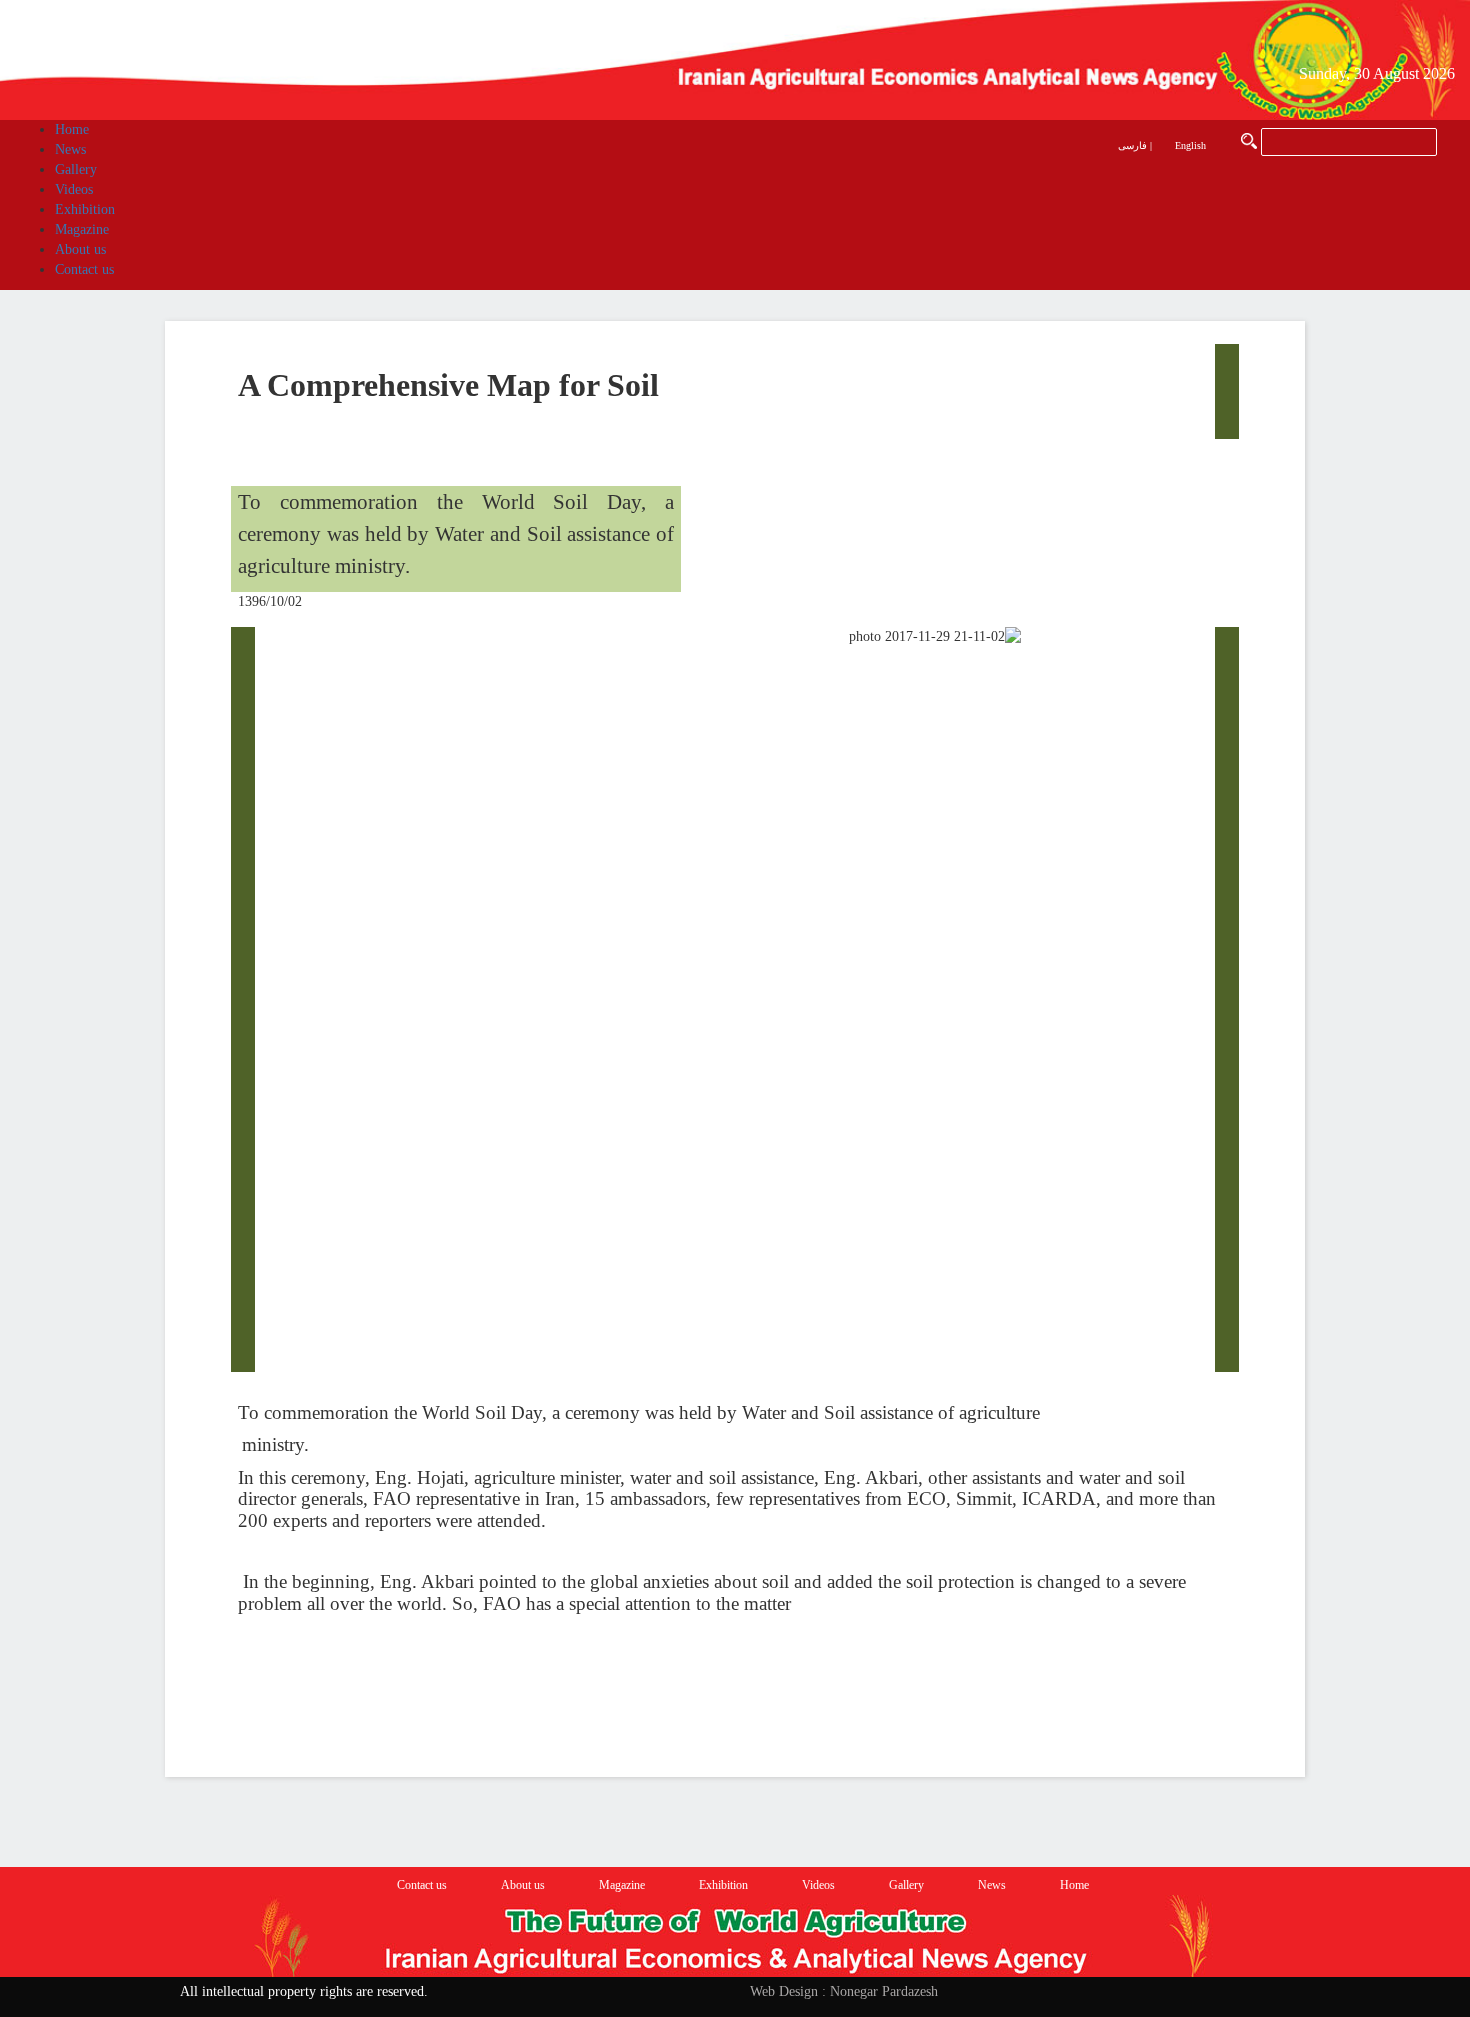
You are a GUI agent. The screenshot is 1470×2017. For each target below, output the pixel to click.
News (992, 1885)
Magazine (622, 1885)
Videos (818, 1885)
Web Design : (788, 1991)
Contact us (422, 1885)
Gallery (906, 1885)
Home (1074, 1885)
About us (523, 1885)
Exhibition (723, 1885)
